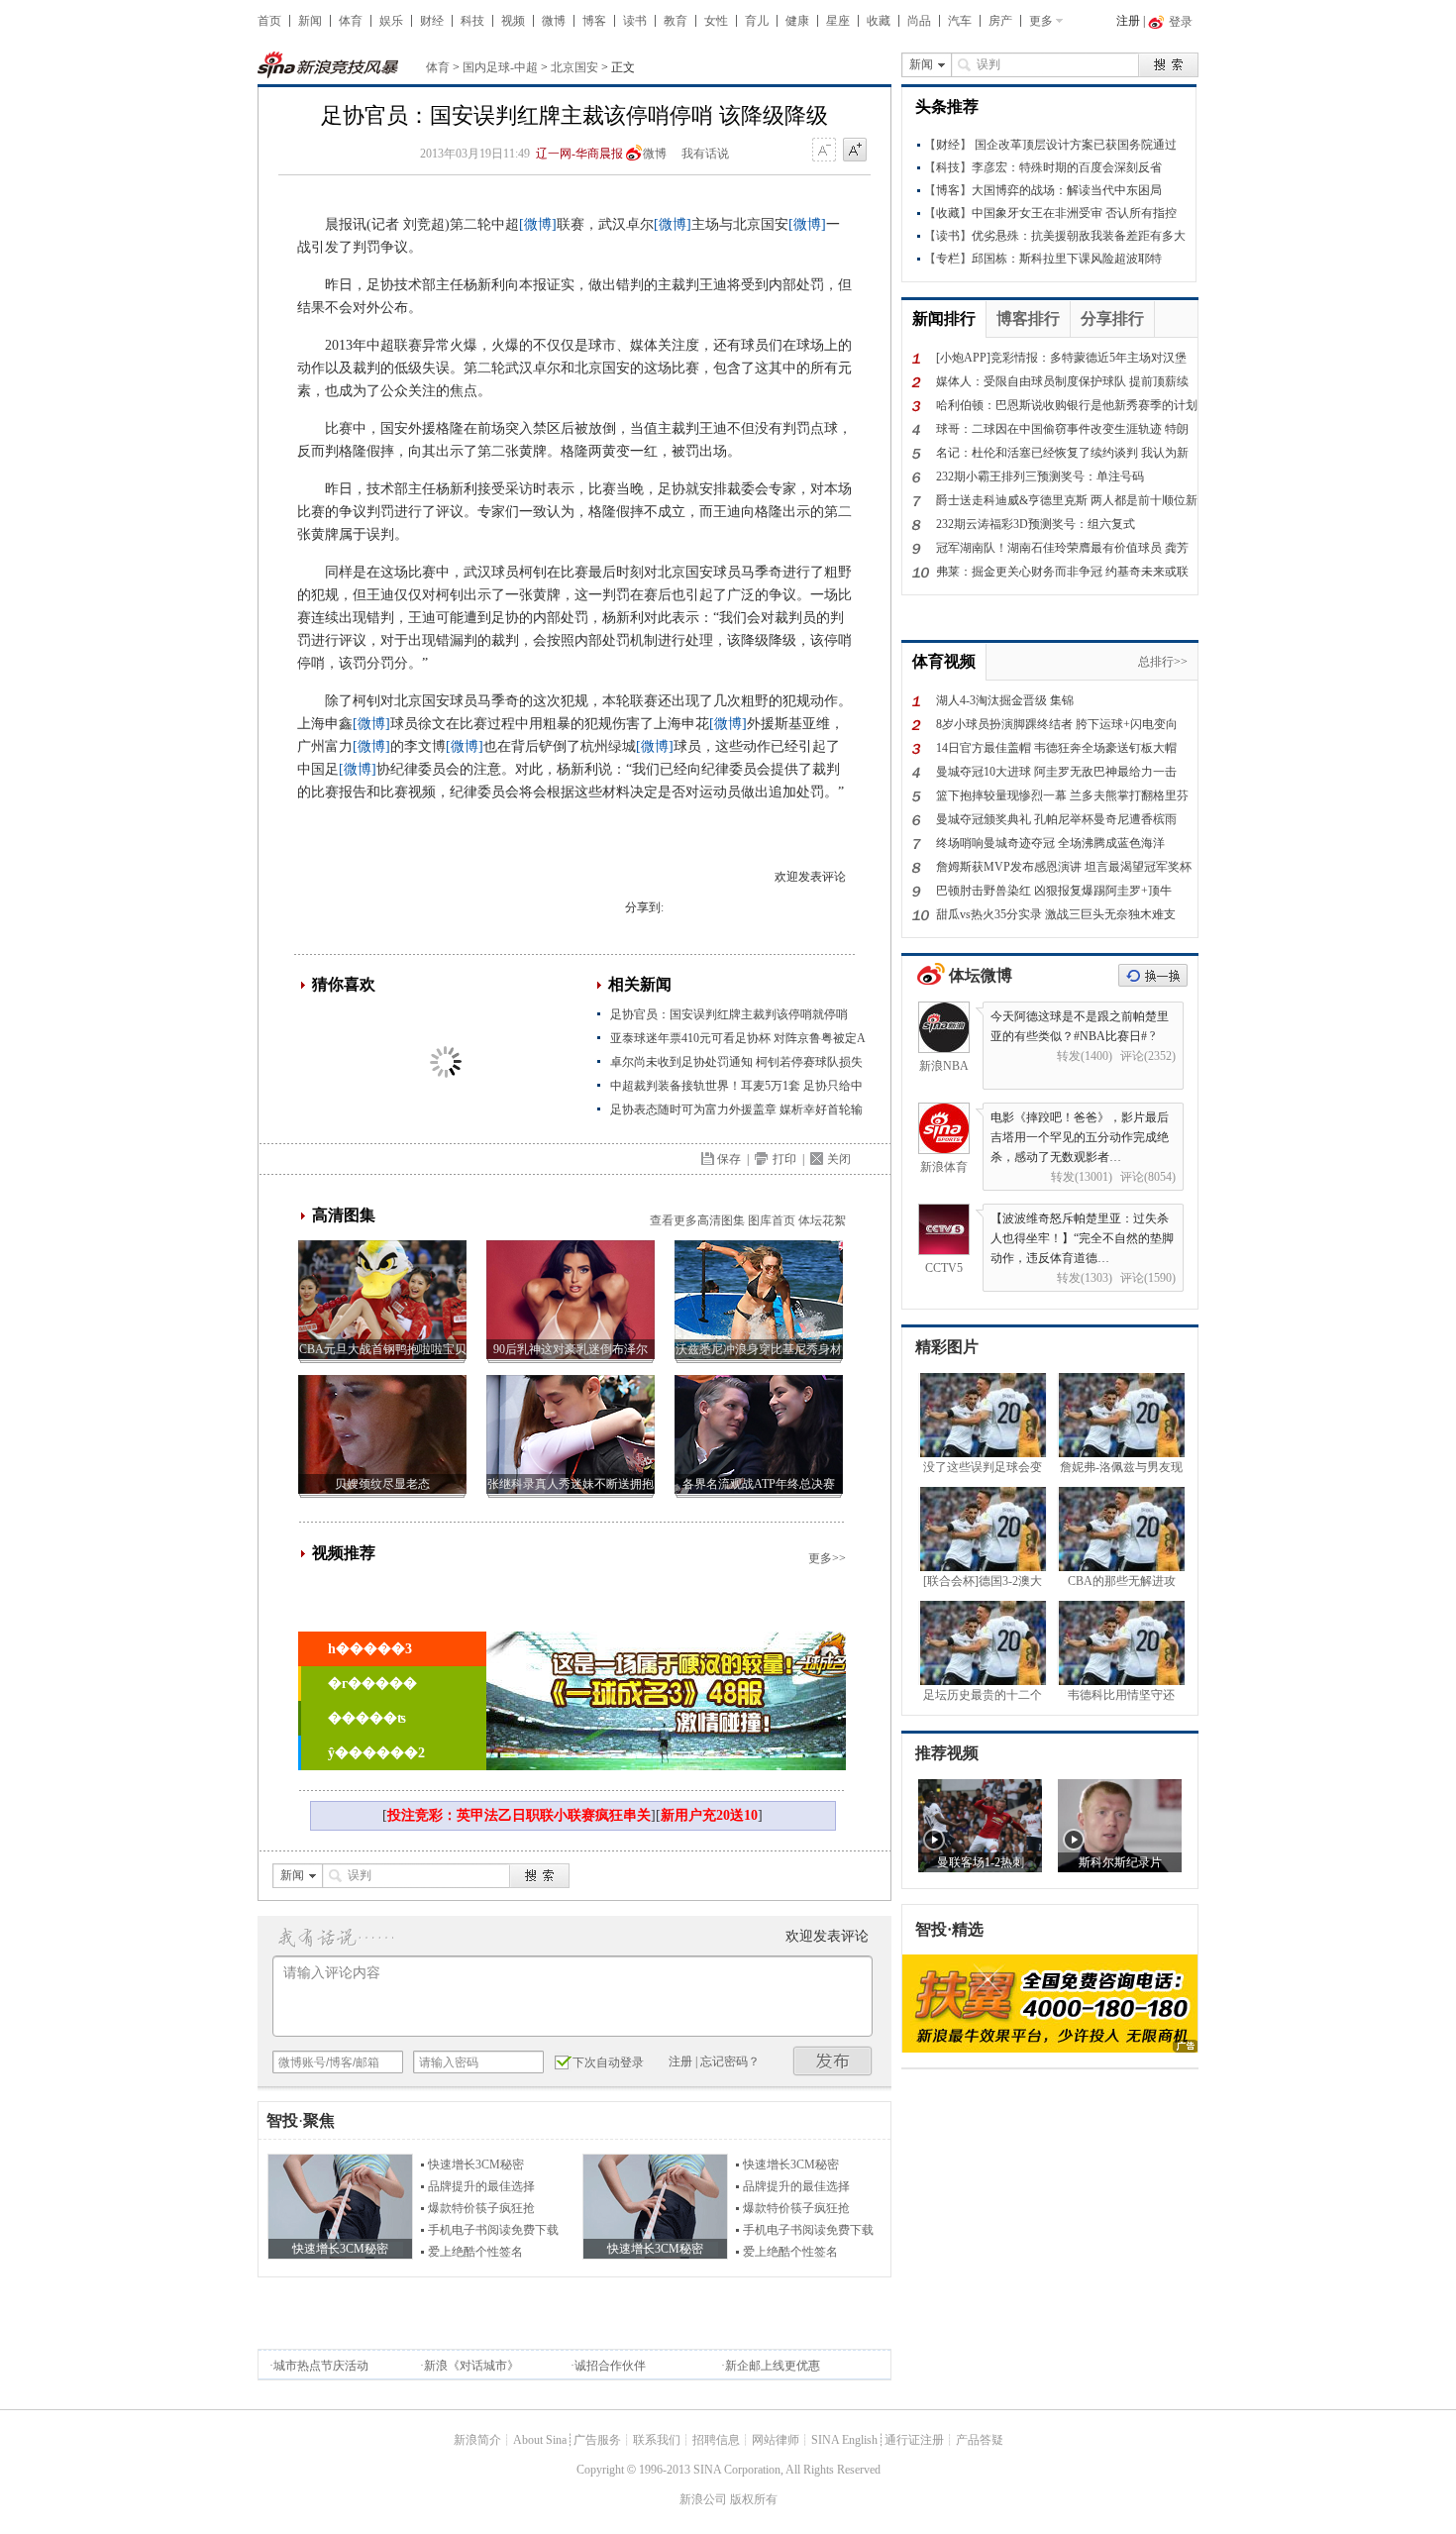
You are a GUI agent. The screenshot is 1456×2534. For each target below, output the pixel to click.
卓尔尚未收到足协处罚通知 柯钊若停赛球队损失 (736, 1062)
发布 (833, 2061)
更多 (1041, 21)
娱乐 (391, 21)
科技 (472, 21)
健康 (797, 21)
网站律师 (776, 2440)
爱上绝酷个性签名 (475, 2252)
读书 (635, 21)
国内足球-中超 (500, 67)
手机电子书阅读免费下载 (493, 2230)
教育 (676, 21)
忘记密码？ (730, 2061)
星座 (838, 21)
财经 (432, 21)
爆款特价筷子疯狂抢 (481, 2208)
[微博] (538, 224)
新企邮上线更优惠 (773, 2366)
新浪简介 (477, 2440)
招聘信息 (716, 2440)
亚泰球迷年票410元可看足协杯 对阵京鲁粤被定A (738, 1038)
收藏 (879, 21)
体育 (351, 21)
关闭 (839, 1159)
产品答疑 (980, 2440)
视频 (513, 21)
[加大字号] (855, 151)
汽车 (960, 21)
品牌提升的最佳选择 (481, 2186)
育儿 (757, 21)
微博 (554, 21)
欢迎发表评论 (810, 877)
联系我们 (657, 2440)
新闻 (310, 21)
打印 (784, 1159)
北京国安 (574, 67)
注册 (1128, 21)
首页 (269, 21)
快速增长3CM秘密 (476, 2164)
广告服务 (597, 2440)
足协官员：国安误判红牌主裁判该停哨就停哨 (729, 1014)
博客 (594, 21)
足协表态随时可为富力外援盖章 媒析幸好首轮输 (736, 1109)
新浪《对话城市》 (471, 2366)
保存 (729, 1159)
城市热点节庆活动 (321, 2366)
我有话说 (705, 154)
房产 (1000, 21)
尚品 (919, 21)
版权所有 (754, 2499)
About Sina (540, 2440)
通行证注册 (914, 2440)
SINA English (844, 2440)
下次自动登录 (608, 2062)
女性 (716, 21)
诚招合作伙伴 (610, 2366)
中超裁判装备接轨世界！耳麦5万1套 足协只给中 (736, 1086)
